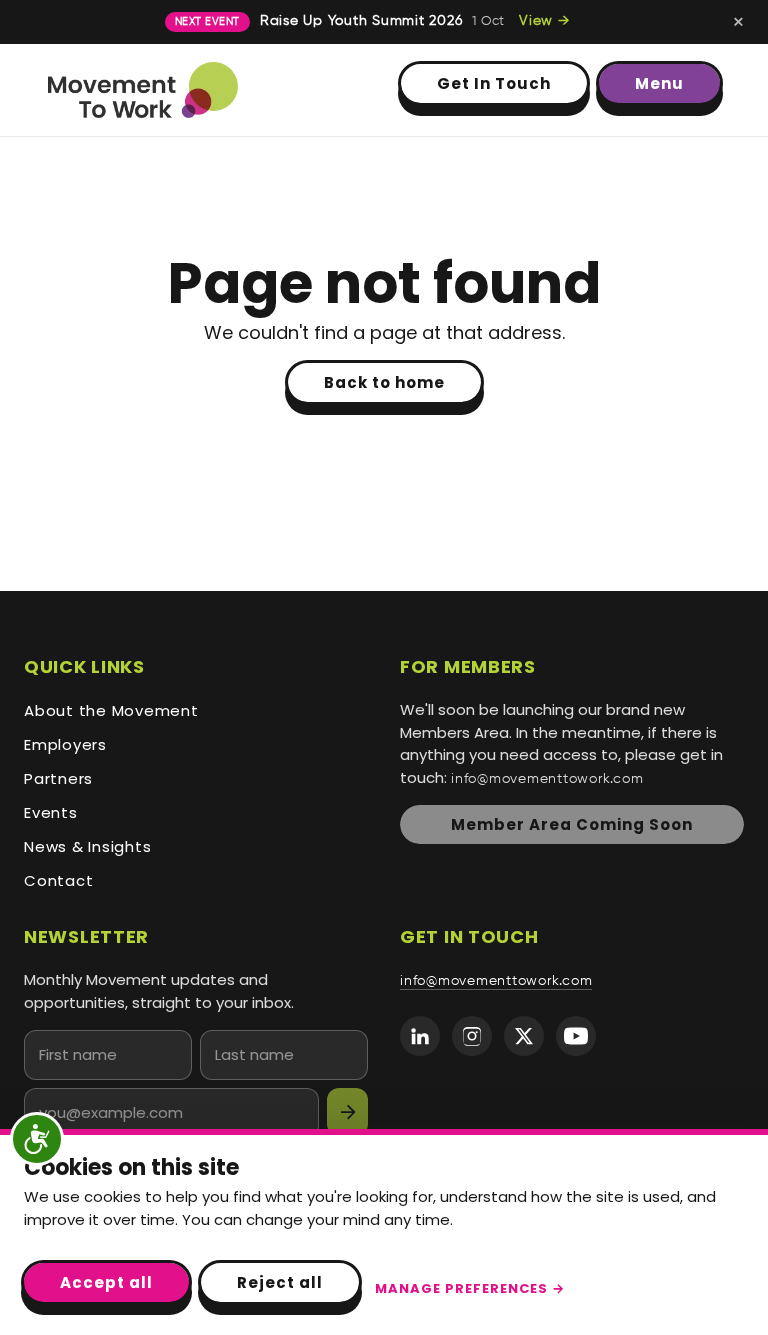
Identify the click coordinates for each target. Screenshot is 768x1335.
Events (51, 812)
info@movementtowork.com (547, 779)
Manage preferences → (470, 1288)
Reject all (280, 1282)
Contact (58, 880)
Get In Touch (494, 83)
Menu (659, 83)
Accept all (106, 1282)
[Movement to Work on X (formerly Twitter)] (524, 1036)
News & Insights (87, 846)
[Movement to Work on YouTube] (576, 1036)
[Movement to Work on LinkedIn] (420, 1036)
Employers (65, 744)
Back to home (384, 382)
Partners (58, 778)
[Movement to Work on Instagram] (472, 1036)
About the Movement (111, 710)
